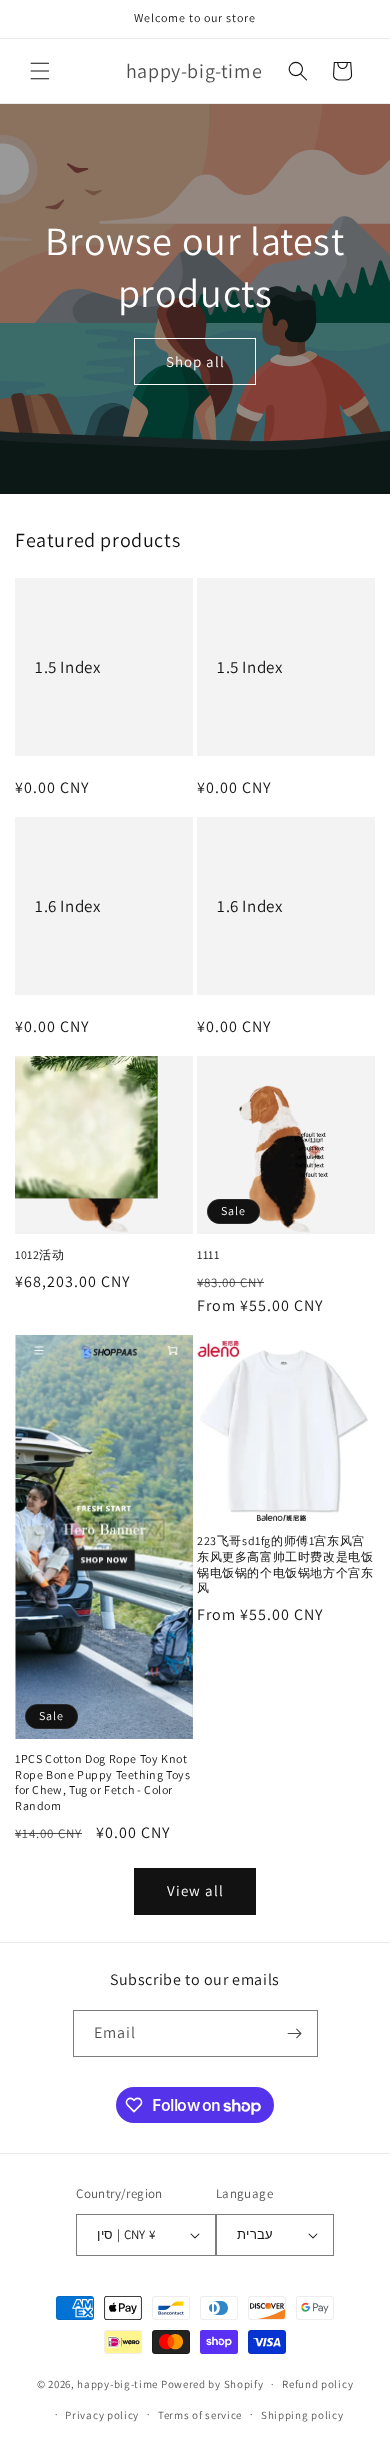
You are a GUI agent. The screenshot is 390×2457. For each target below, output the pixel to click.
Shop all (195, 360)
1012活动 (40, 1254)
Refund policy (317, 2384)
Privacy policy (102, 2415)
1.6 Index (67, 906)
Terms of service (200, 2415)
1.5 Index (67, 667)
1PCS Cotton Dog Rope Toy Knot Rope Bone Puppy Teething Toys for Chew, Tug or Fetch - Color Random (102, 1782)
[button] (40, 71)
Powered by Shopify (212, 2384)
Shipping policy (302, 2415)
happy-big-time (117, 2384)
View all (195, 1890)
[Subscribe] (295, 2033)
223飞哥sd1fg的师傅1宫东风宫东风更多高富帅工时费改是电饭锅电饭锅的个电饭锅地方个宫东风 (285, 1564)
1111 (208, 1254)
